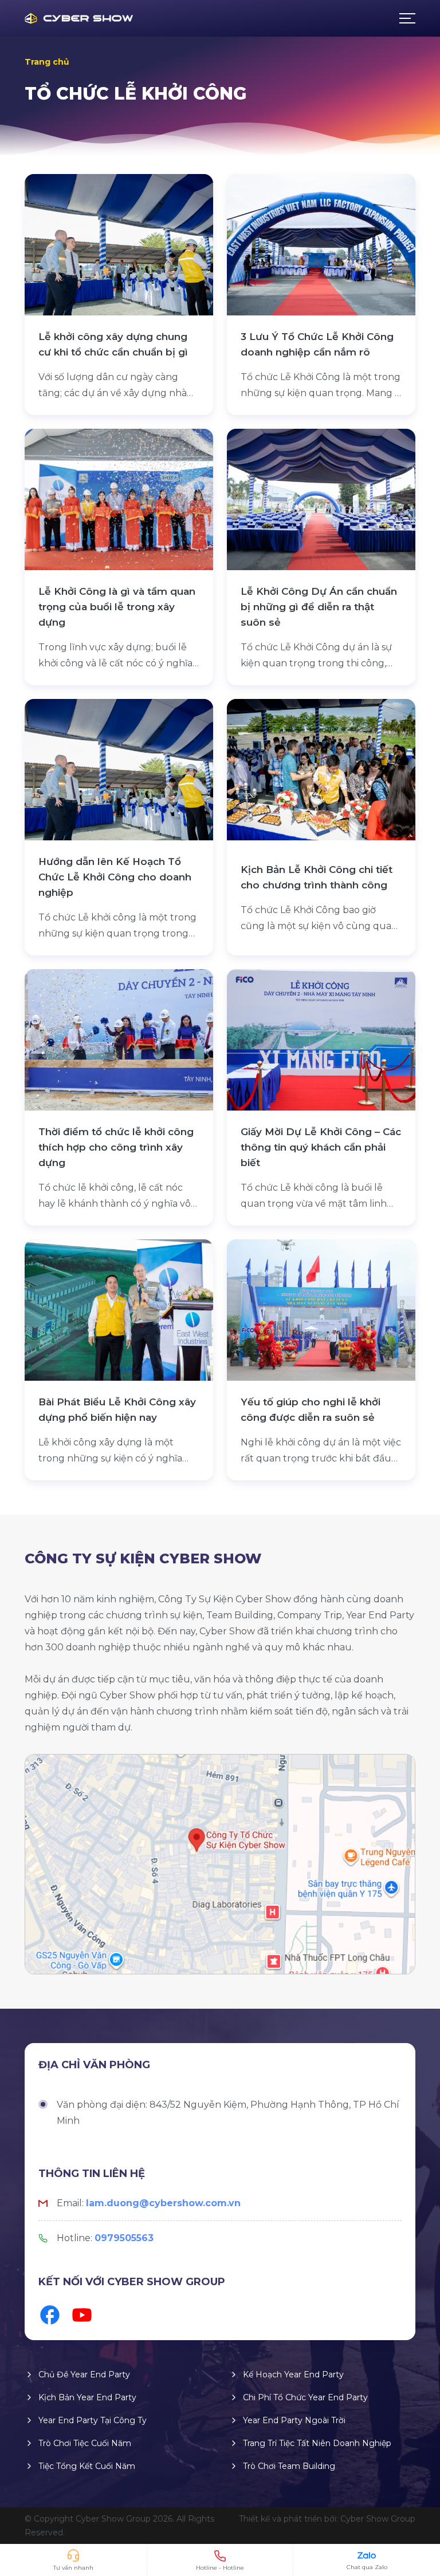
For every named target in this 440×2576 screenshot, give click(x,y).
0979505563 (124, 2238)
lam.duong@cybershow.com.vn (163, 2203)
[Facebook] (50, 2315)
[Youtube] (82, 2315)
